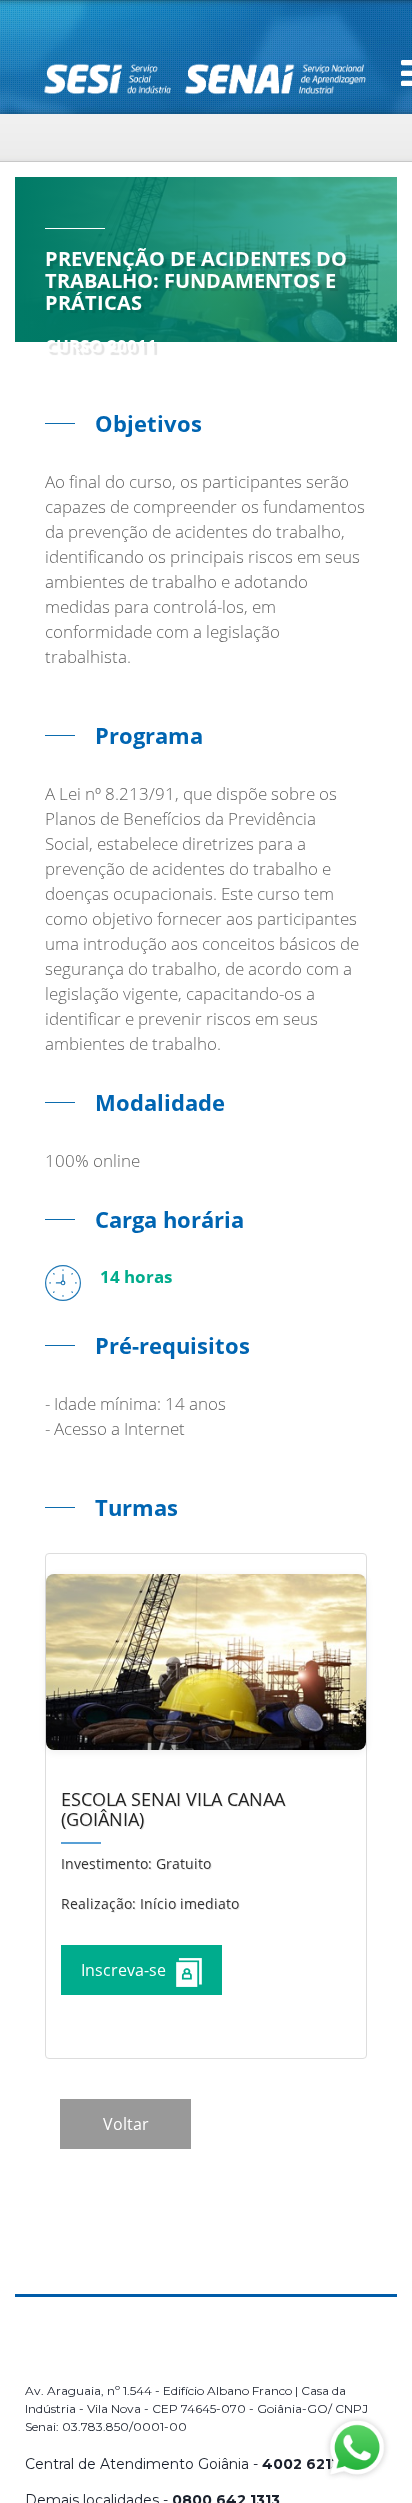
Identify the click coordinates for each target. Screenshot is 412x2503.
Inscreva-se (123, 1970)
